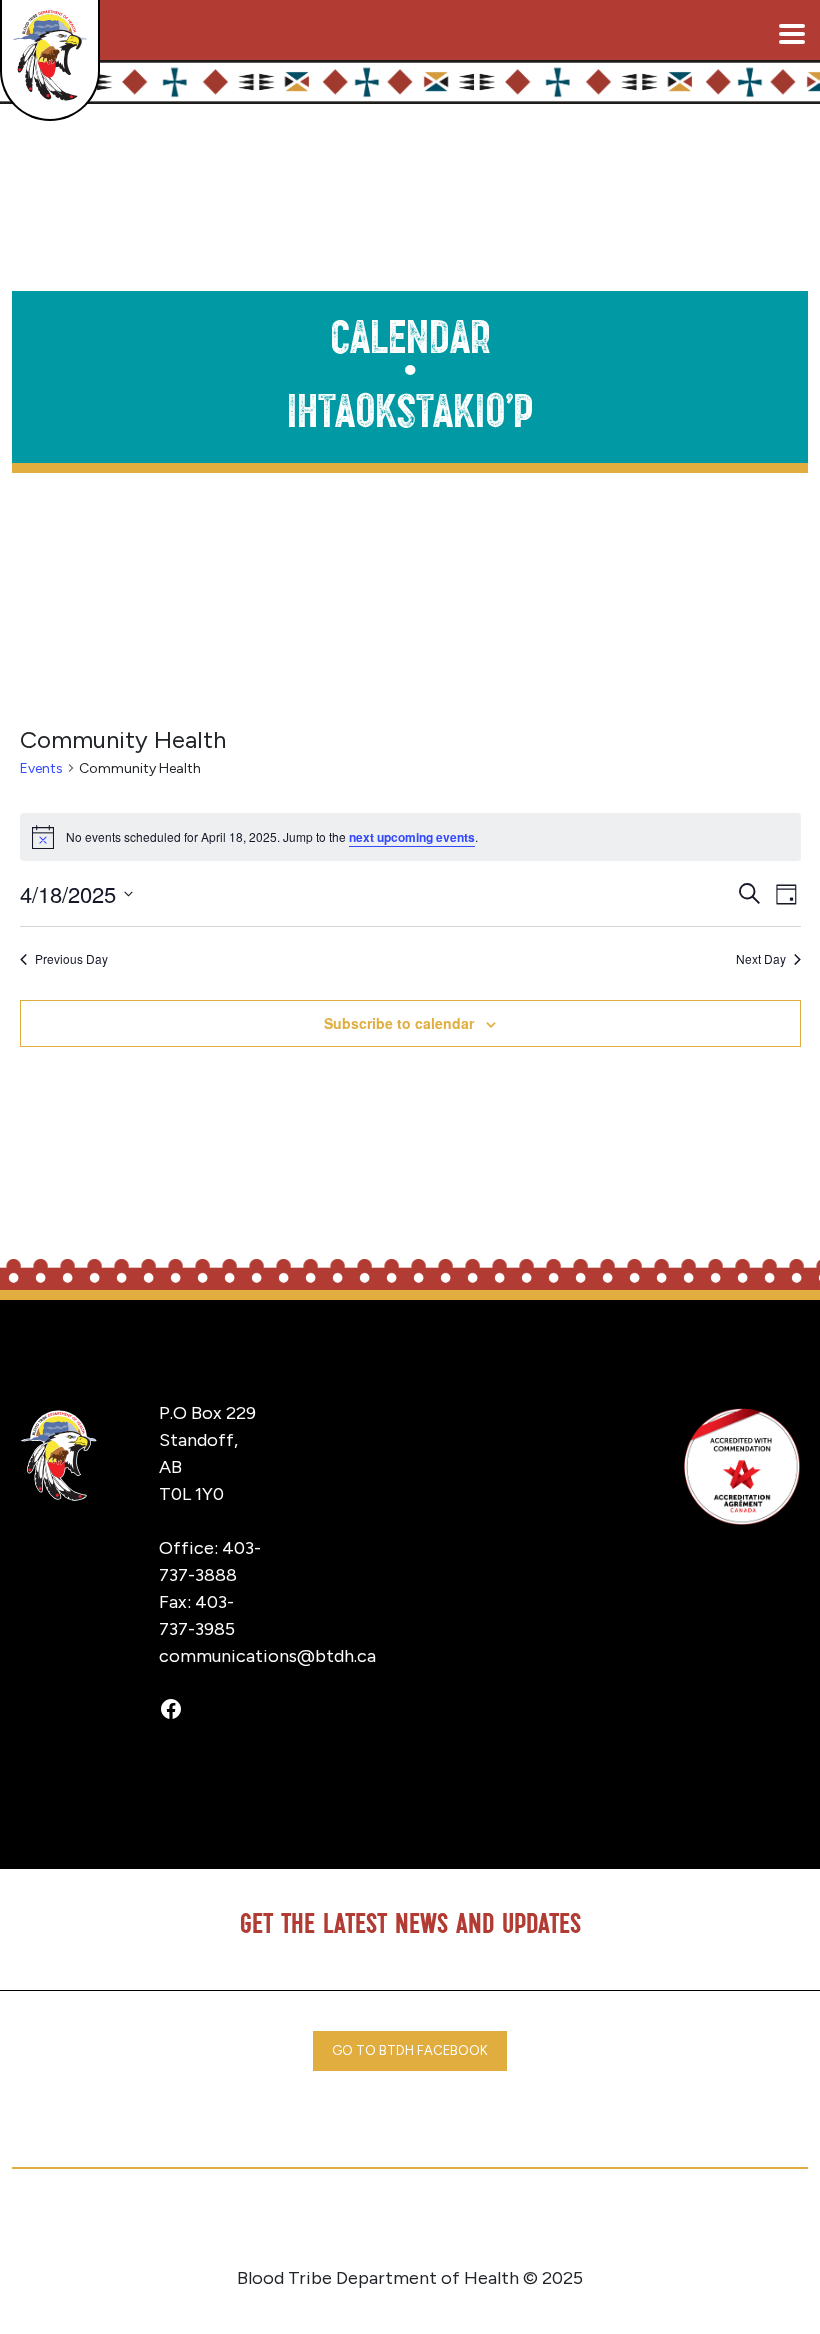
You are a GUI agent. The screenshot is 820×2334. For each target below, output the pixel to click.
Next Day (761, 959)
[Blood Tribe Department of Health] (50, 59)
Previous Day (71, 959)
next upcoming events (412, 837)
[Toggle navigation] (792, 34)
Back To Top (726, 2288)
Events (41, 768)
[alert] (410, 837)
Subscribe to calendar (399, 1023)
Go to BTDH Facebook (410, 2050)
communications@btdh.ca (267, 1656)
